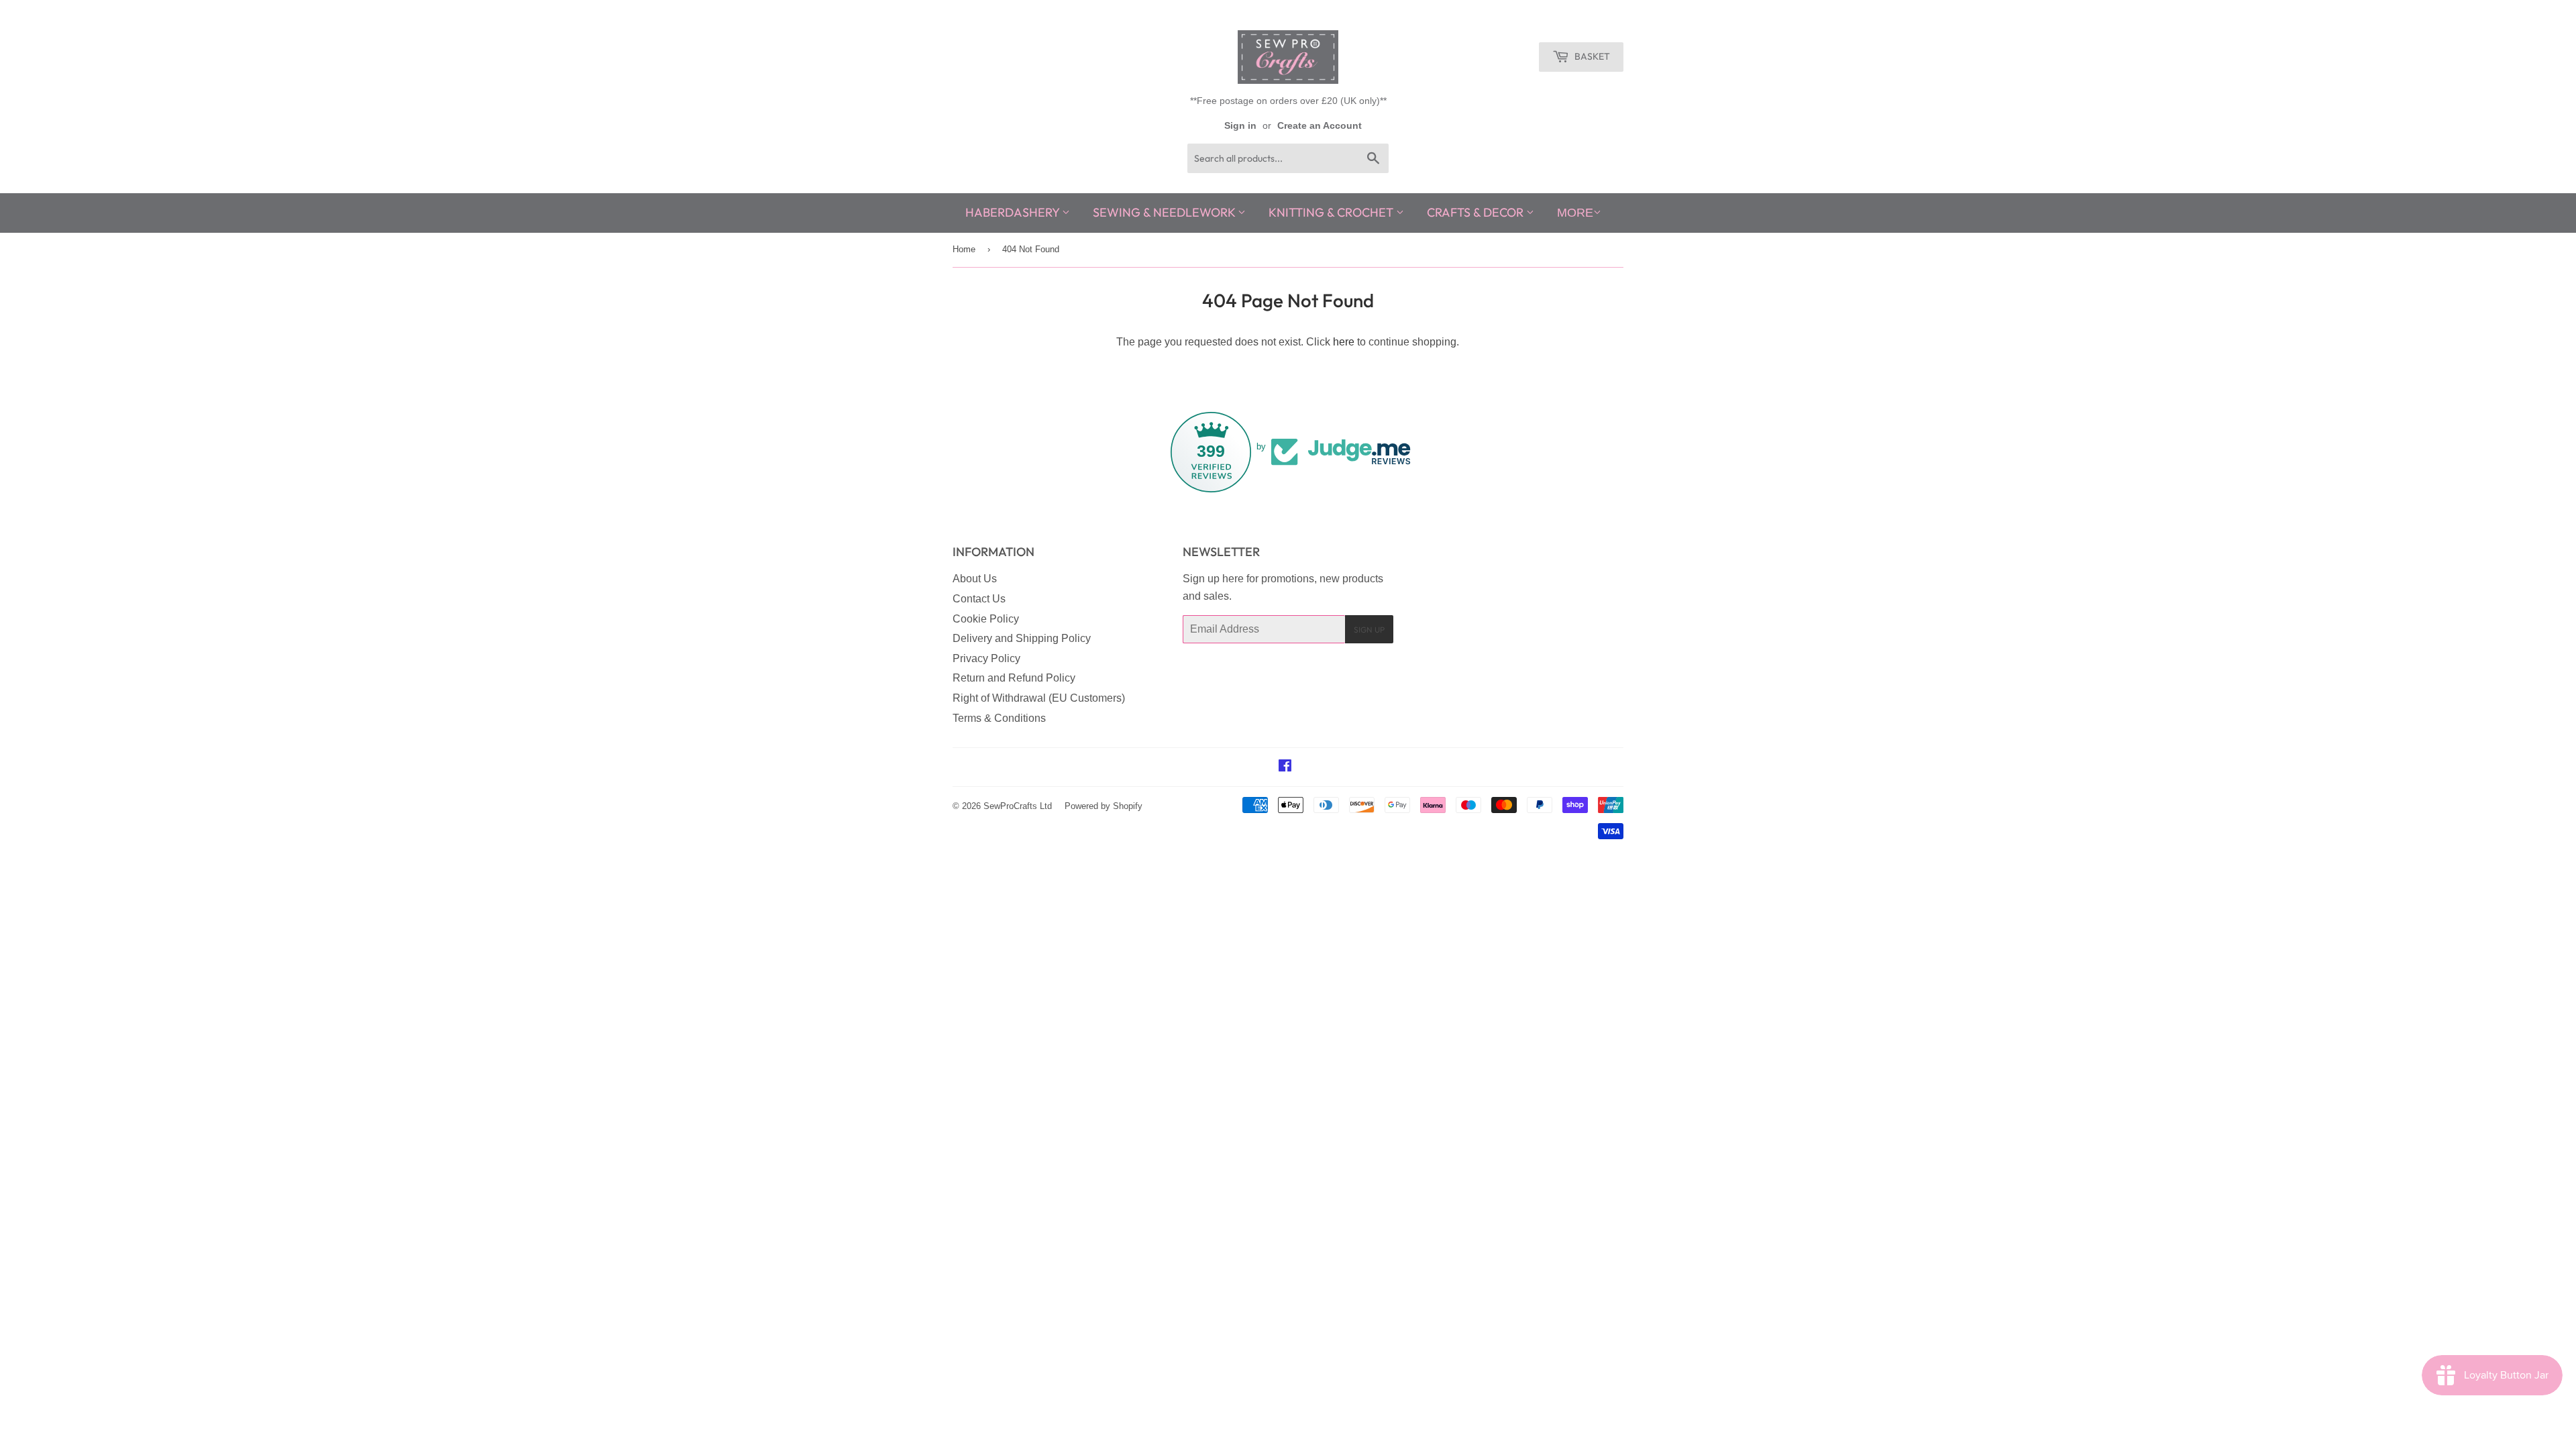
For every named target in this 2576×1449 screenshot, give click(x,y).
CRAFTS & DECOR (1477, 212)
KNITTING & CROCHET (1332, 212)
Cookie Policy (986, 619)
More (1575, 213)
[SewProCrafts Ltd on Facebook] (1285, 767)
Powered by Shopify (1104, 806)
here (1344, 342)
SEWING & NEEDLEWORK (1165, 212)
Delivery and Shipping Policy (1022, 638)
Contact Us (979, 599)
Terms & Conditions (999, 718)
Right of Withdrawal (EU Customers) (1039, 698)
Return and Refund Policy (1014, 678)
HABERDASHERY (1014, 212)
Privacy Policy (986, 658)
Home (964, 249)
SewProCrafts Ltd (1018, 806)
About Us (975, 579)
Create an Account (1320, 126)
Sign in (1240, 126)
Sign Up (1369, 630)
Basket (1591, 56)
